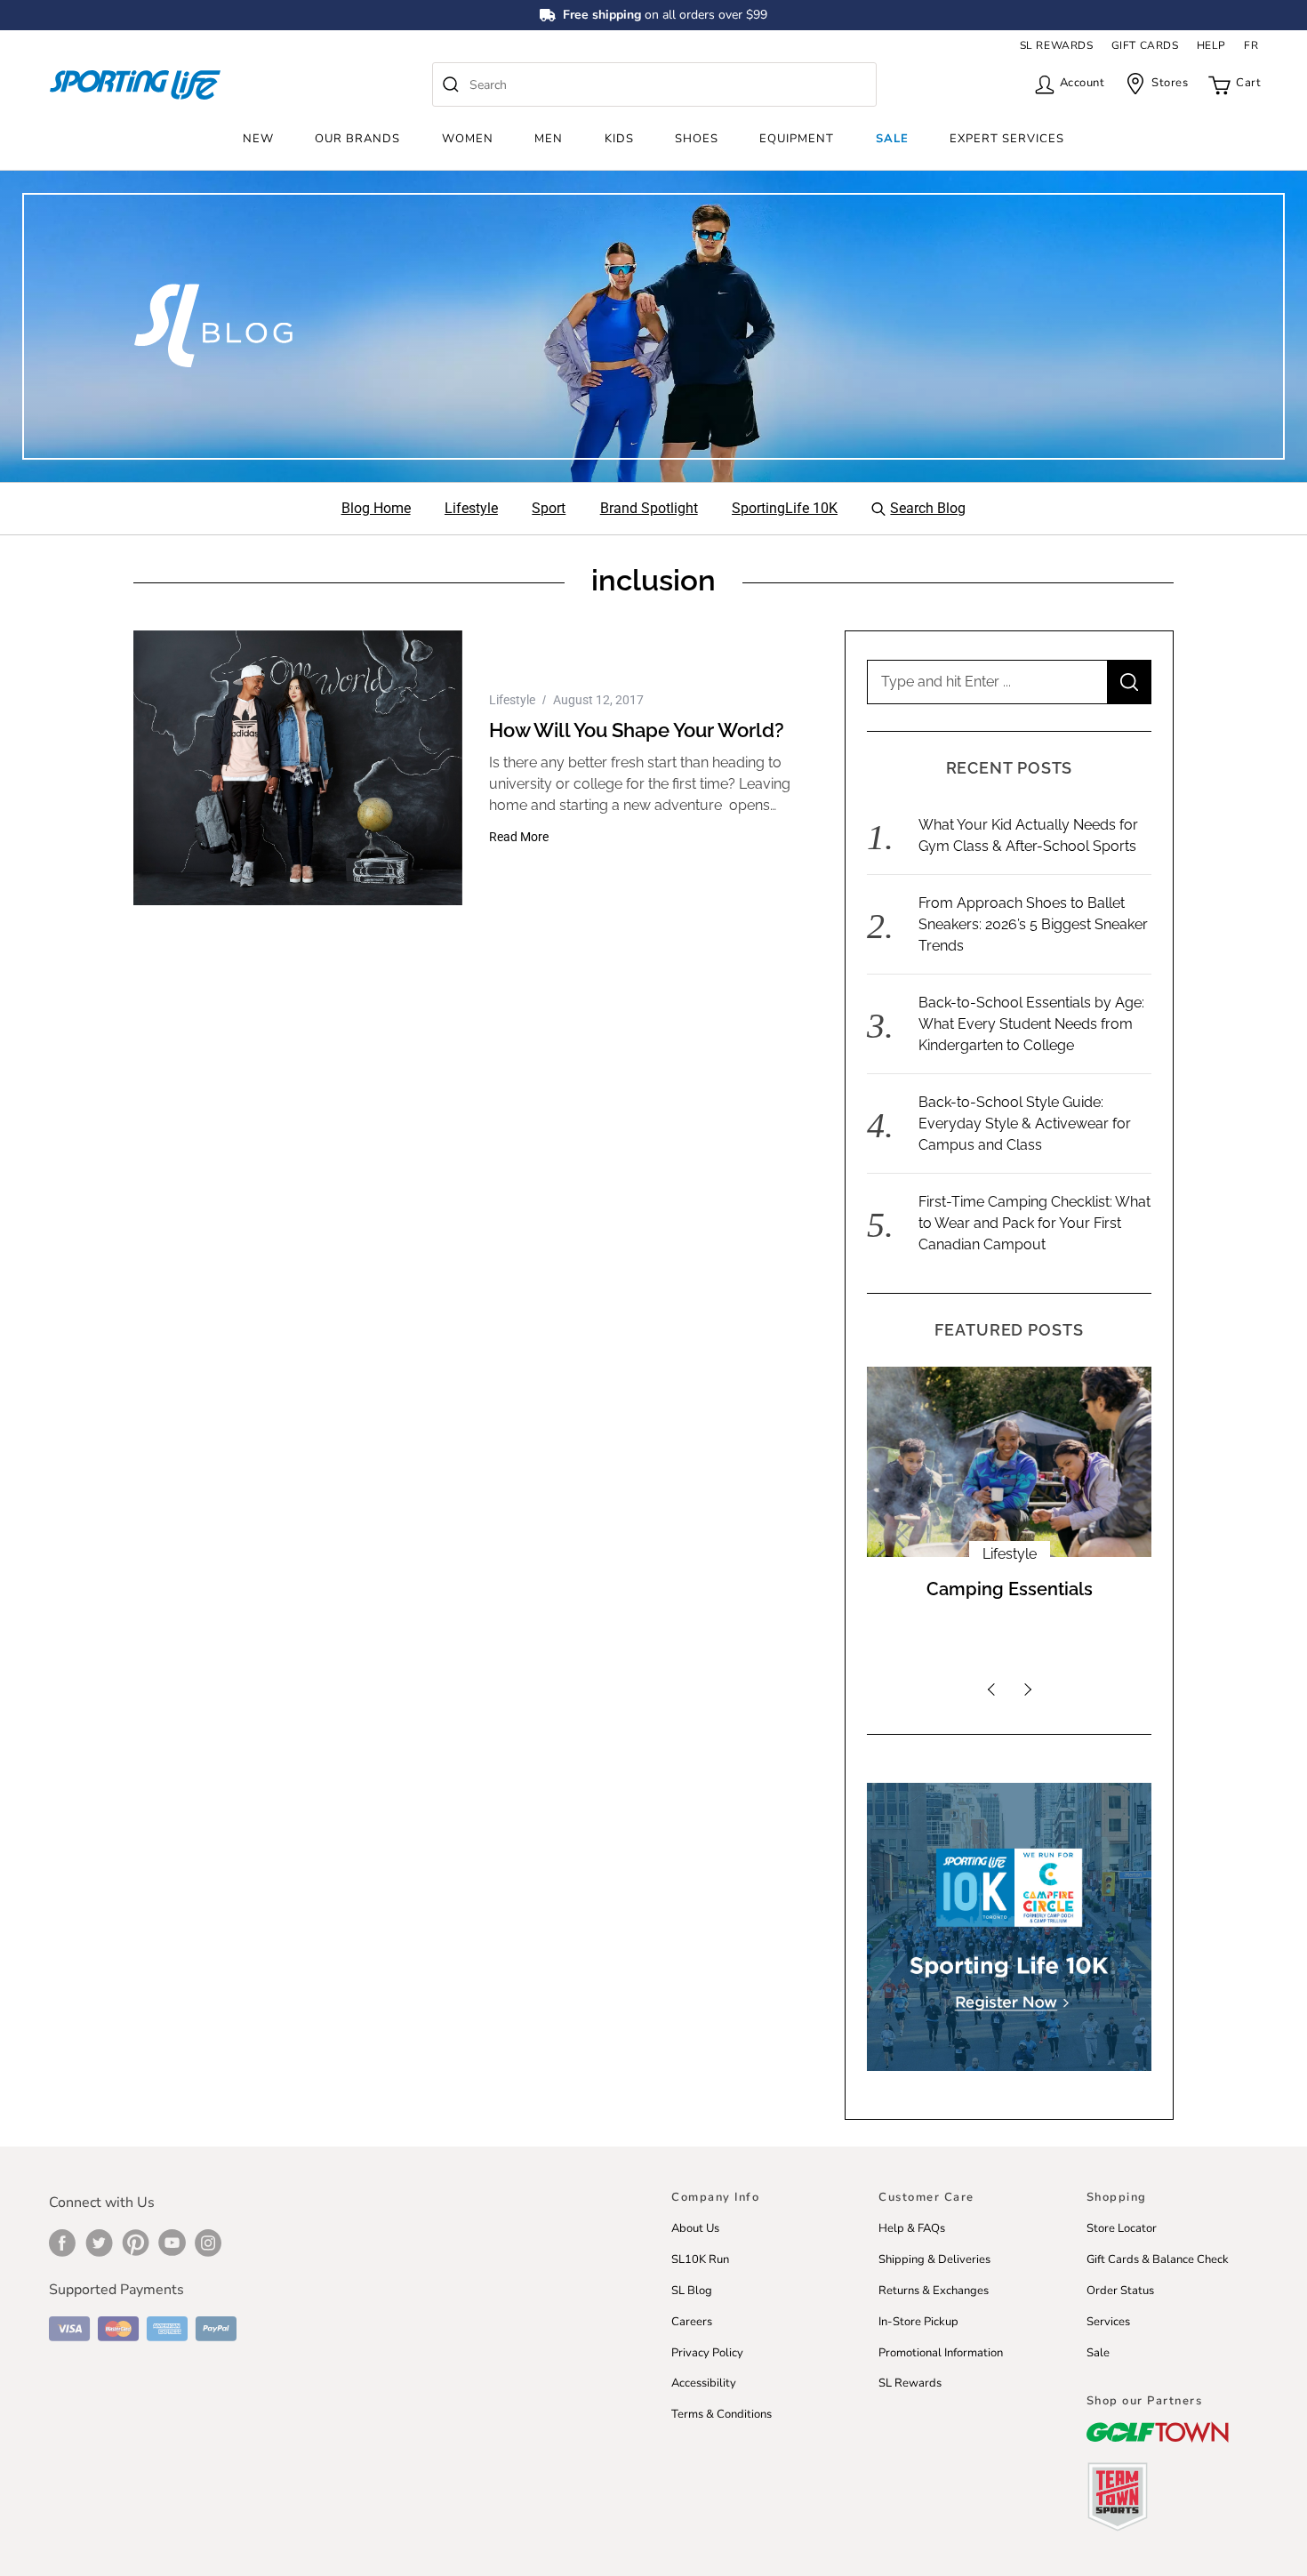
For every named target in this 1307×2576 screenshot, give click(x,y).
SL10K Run (700, 2259)
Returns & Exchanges (934, 2291)
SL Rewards (910, 2383)
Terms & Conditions (722, 2414)
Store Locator (1122, 2228)
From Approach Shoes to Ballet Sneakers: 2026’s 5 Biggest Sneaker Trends (1033, 924)
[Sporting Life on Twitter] (99, 2243)
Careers (692, 2322)
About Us (695, 2228)
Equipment (797, 139)
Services (1108, 2322)
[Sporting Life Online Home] (135, 85)
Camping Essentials (1010, 1589)
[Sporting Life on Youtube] (172, 2243)
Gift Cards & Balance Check (1158, 2259)
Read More (519, 837)
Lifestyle (512, 700)
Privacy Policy (707, 2353)
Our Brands (357, 139)
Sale (892, 139)
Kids (619, 139)
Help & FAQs (912, 2228)
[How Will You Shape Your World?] (298, 768)
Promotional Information (941, 2353)
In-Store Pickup (918, 2322)
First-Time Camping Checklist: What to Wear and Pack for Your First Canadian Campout (1034, 1223)
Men (549, 139)
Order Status (1120, 2291)
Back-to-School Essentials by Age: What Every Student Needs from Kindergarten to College (1031, 1024)
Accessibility (704, 2383)
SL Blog (692, 2291)
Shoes (697, 139)
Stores (1170, 83)
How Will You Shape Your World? (637, 730)
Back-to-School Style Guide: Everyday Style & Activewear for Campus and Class (1025, 1123)
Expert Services (1007, 139)
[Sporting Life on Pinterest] (136, 2243)
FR (1251, 45)
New (258, 139)
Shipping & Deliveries (934, 2259)
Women (468, 139)
